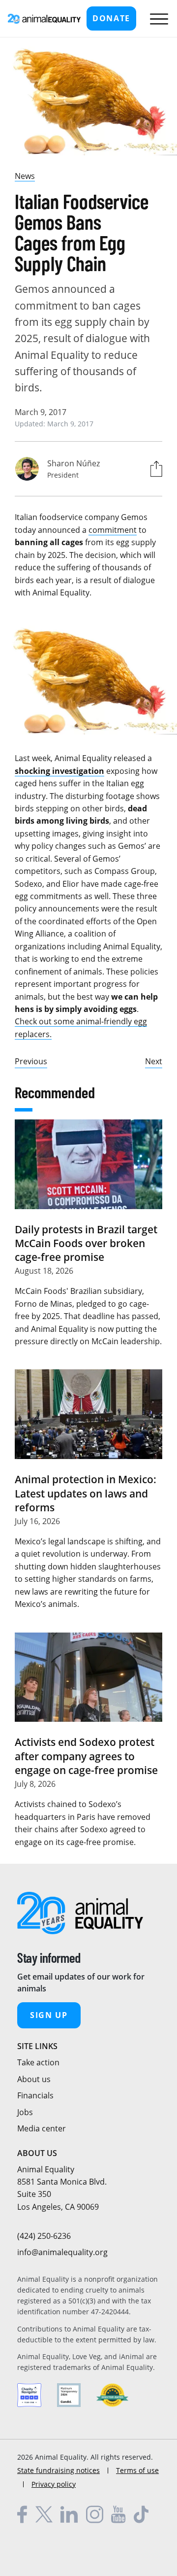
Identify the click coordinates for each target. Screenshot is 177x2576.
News (25, 176)
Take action (38, 2062)
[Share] (154, 469)
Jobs (25, 2112)
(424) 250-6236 (44, 2236)
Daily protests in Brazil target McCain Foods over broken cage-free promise (86, 1243)
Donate (111, 18)
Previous (31, 1061)
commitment (113, 530)
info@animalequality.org (62, 2252)
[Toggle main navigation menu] (157, 19)
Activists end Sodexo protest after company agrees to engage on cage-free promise (86, 1756)
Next (154, 1061)
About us (34, 2079)
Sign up (49, 2015)
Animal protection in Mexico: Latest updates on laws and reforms (86, 1493)
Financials (35, 2095)
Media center (42, 2128)
